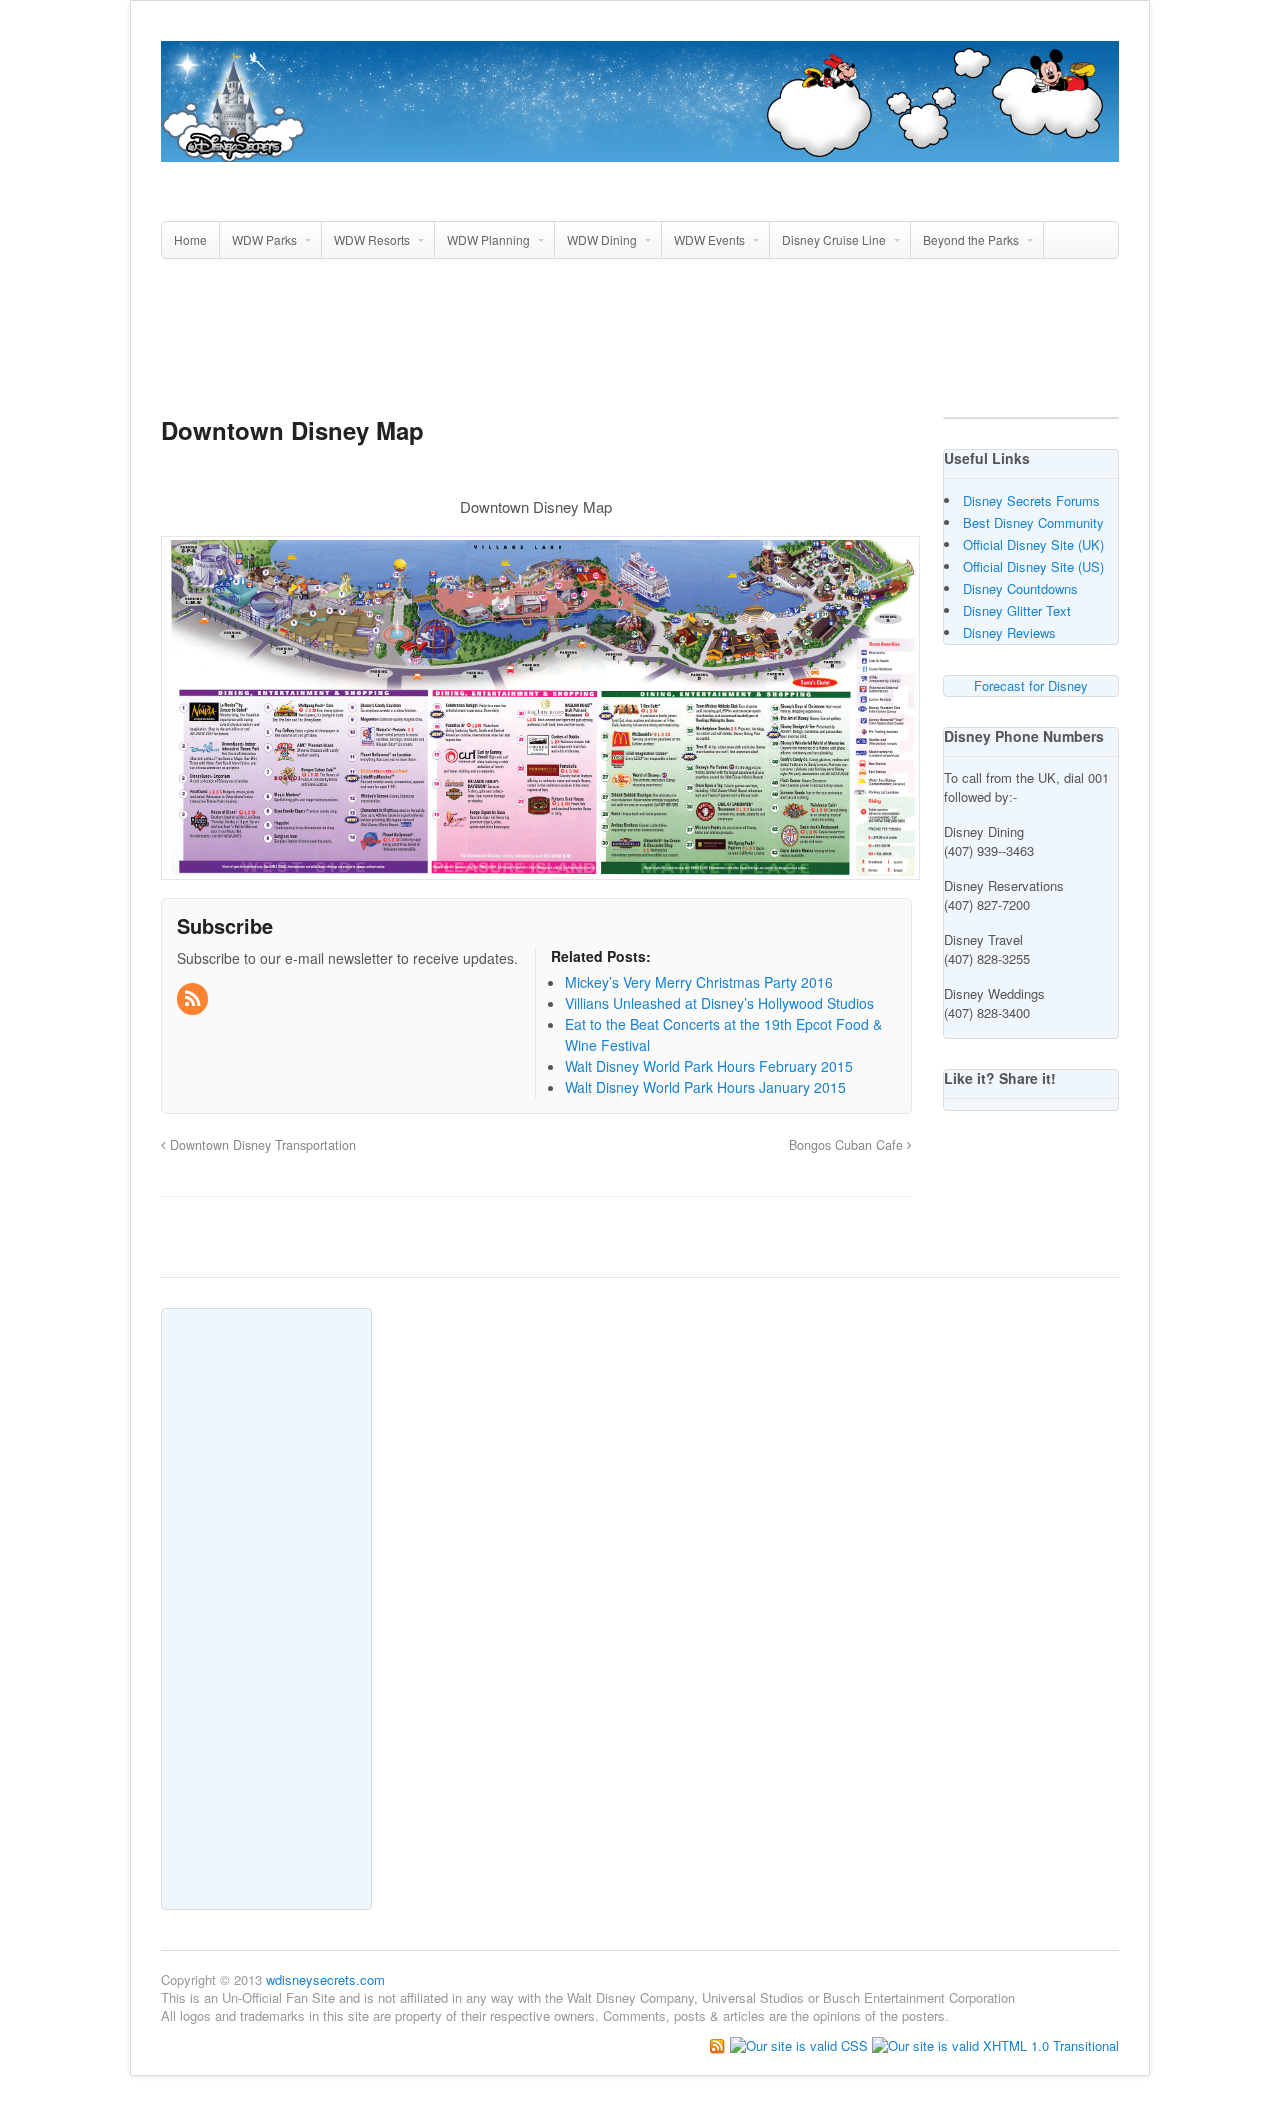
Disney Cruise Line (834, 239)
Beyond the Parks (971, 239)
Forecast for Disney (1031, 685)
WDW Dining (602, 239)
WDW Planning (488, 239)
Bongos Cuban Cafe (848, 1145)
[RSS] (194, 999)
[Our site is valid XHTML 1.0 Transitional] (995, 2043)
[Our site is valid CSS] (801, 2043)
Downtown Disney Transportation (261, 1145)
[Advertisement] (640, 346)
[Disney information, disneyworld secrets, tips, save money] (640, 151)
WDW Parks (264, 239)
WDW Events (709, 239)
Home (190, 239)
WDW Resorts (372, 239)
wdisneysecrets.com (325, 1979)
